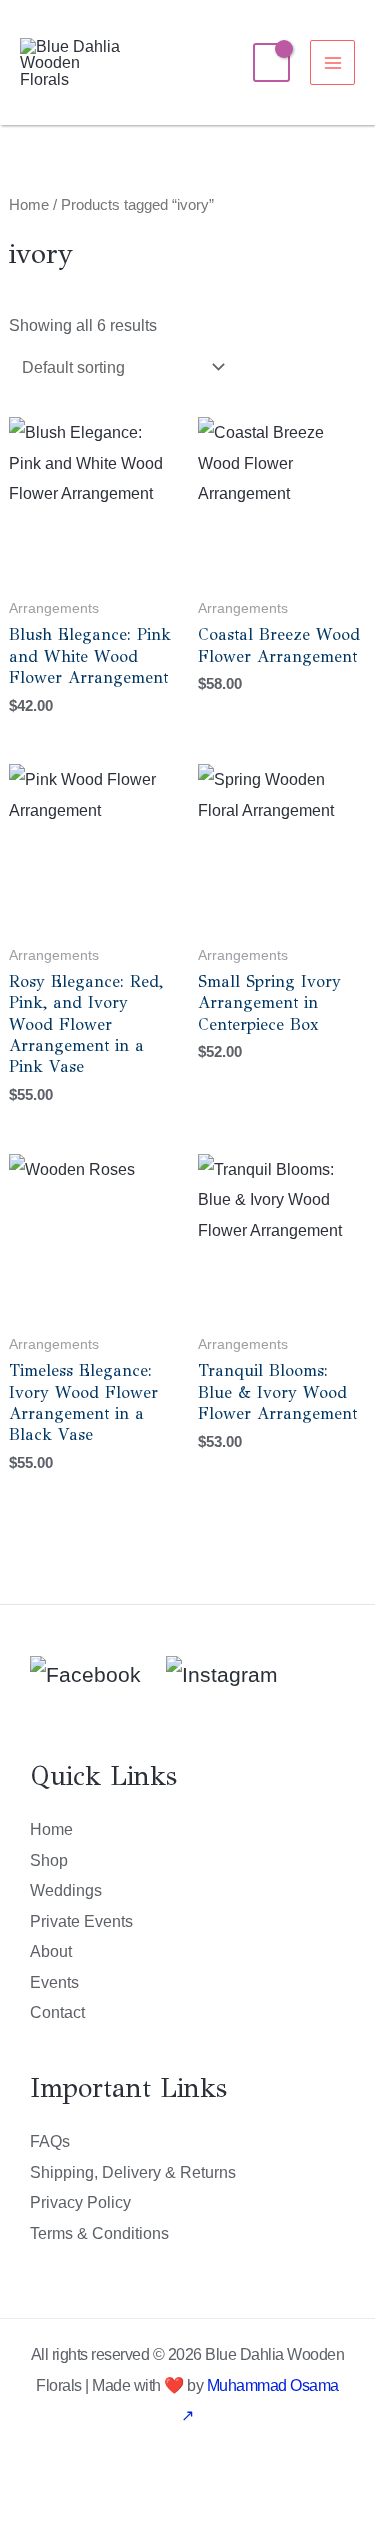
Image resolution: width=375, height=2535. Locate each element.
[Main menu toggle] (332, 62)
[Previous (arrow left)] (32, 2519)
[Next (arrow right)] (100, 2519)
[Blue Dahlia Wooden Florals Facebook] (85, 1673)
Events (54, 1982)
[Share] (168, 2482)
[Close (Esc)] (236, 2482)
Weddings (66, 1890)
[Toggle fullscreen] (100, 2482)
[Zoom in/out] (32, 2482)
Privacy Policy (80, 2202)
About (51, 1951)
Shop (49, 1860)
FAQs (50, 2141)
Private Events (81, 1921)
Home (29, 204)
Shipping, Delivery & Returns (133, 2172)
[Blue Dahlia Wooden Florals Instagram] (209, 1673)
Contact (57, 2012)
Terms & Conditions (99, 2233)
